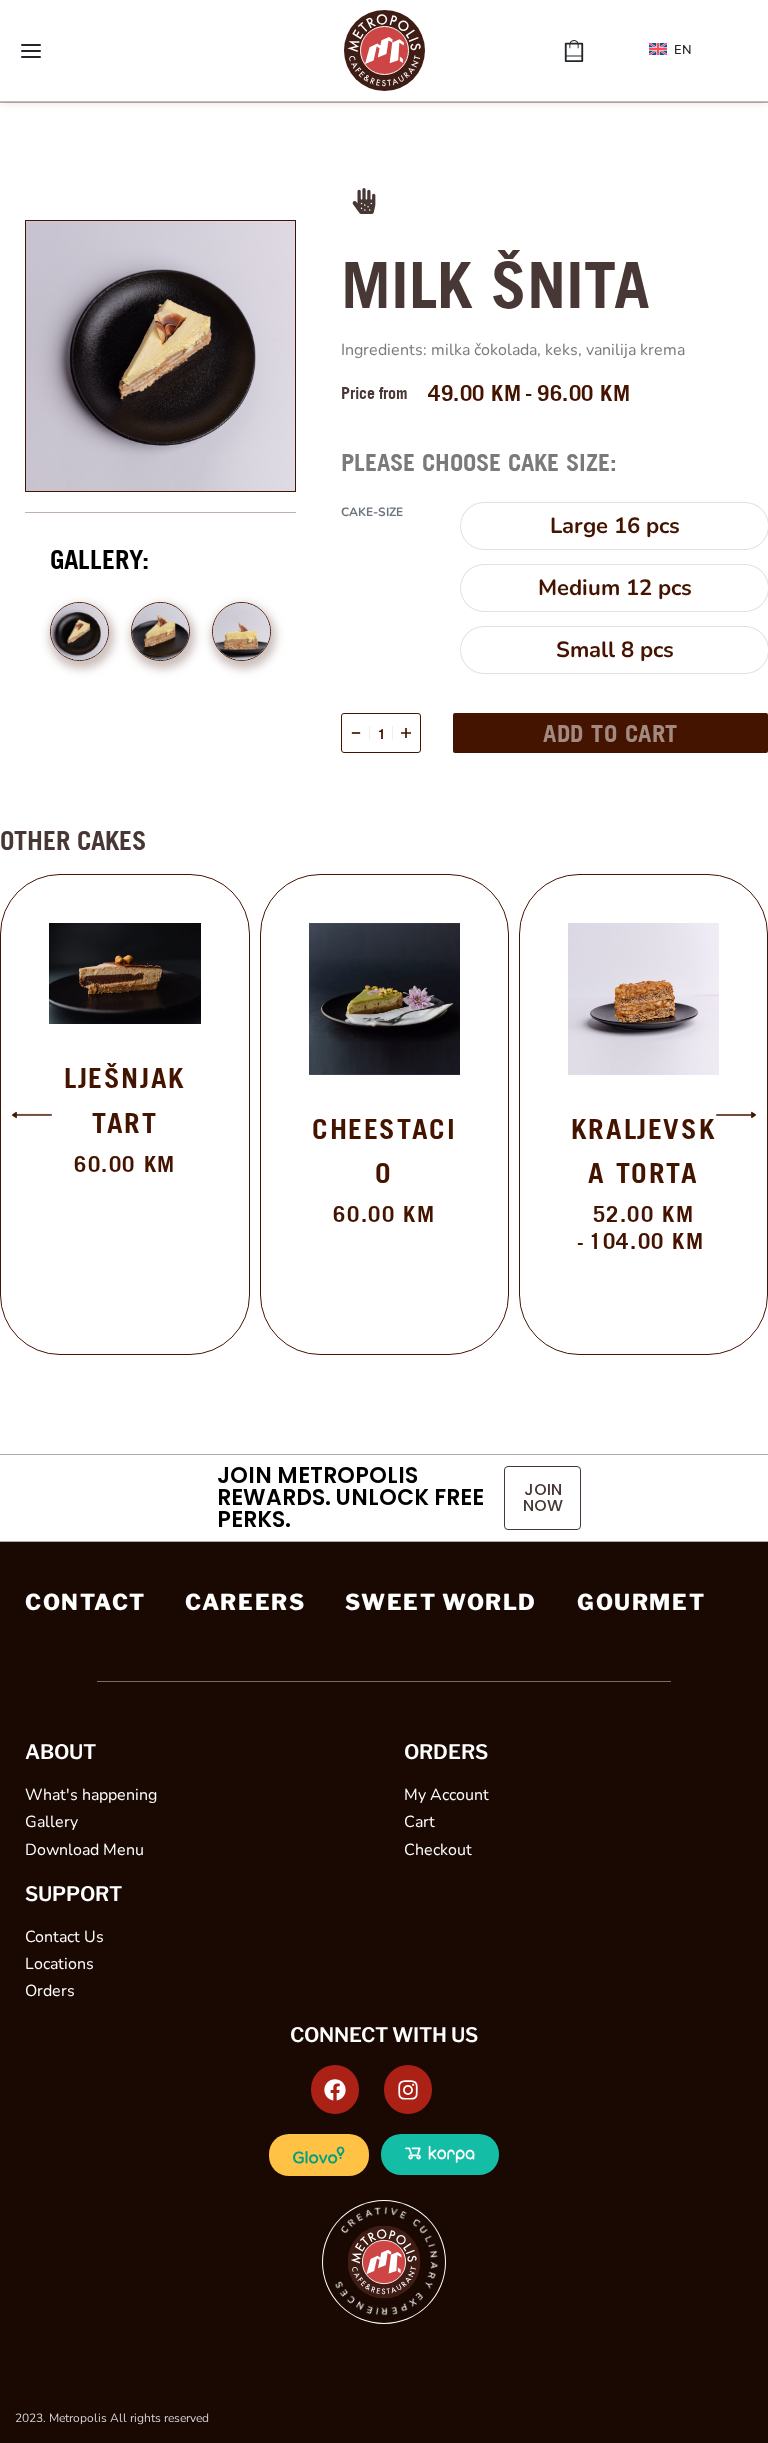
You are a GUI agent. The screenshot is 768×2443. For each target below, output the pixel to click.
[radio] (614, 526)
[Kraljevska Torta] (643, 998)
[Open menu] (31, 51)
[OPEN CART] (574, 51)
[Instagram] (408, 2089)
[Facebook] (335, 2089)
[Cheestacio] (384, 998)
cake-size (372, 512)
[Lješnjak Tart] (124, 973)
